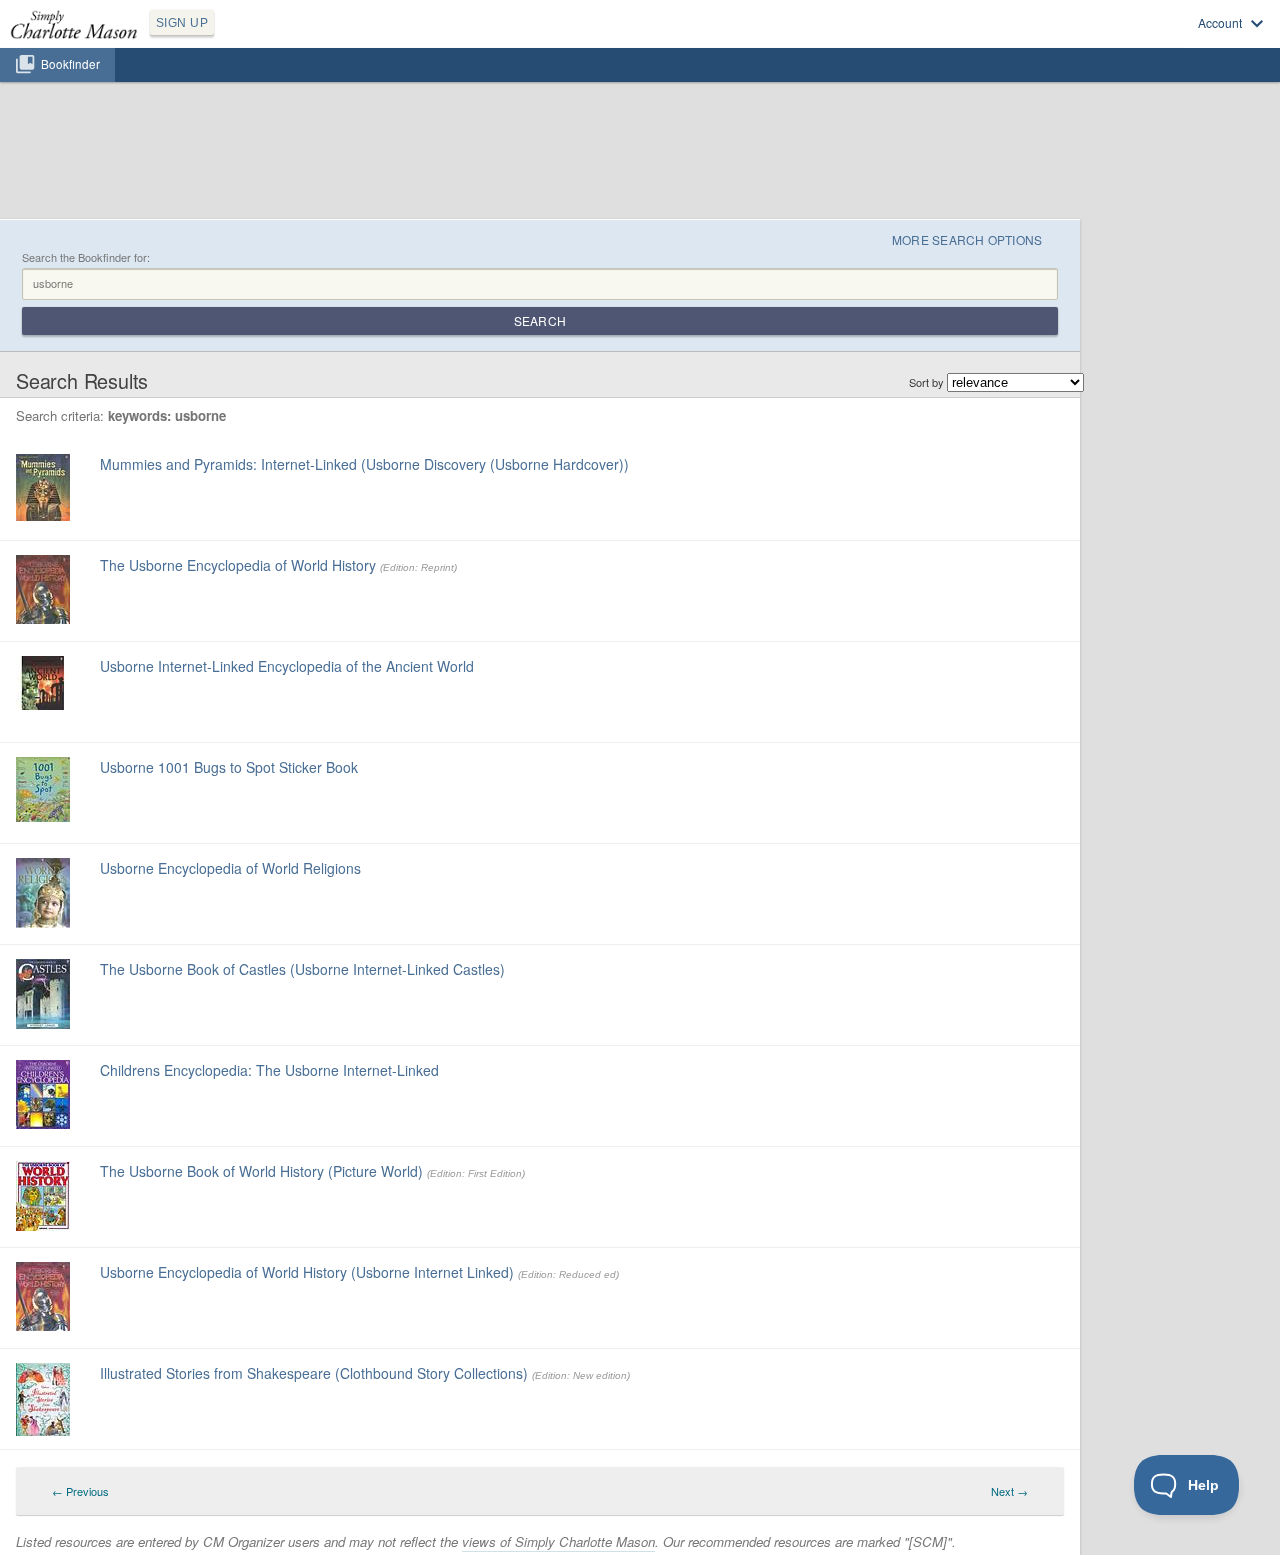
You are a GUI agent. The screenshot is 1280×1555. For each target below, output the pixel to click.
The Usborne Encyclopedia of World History (238, 565)
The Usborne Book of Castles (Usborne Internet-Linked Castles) (302, 969)
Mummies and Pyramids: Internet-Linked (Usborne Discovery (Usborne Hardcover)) (364, 464)
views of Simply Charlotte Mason (558, 1541)
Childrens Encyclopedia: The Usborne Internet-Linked (269, 1070)
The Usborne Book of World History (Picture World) (261, 1171)
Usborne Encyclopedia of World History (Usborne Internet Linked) (307, 1272)
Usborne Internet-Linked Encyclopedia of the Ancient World (287, 666)
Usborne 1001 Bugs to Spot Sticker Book (229, 767)
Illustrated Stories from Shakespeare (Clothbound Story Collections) (314, 1373)
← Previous (80, 1491)
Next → (1009, 1491)
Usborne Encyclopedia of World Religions (230, 868)
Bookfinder (70, 64)
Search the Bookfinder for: (86, 257)
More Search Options (967, 239)
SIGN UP (182, 23)
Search (540, 320)
